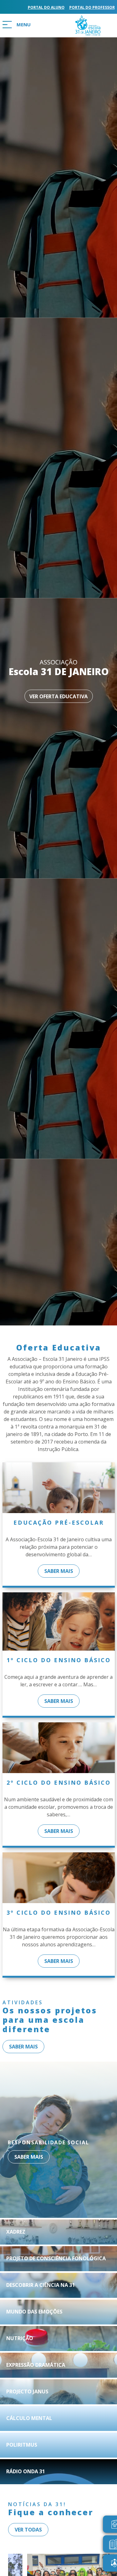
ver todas (28, 2530)
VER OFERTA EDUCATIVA (58, 696)
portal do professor (92, 7)
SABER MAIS (59, 1571)
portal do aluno (46, 7)
